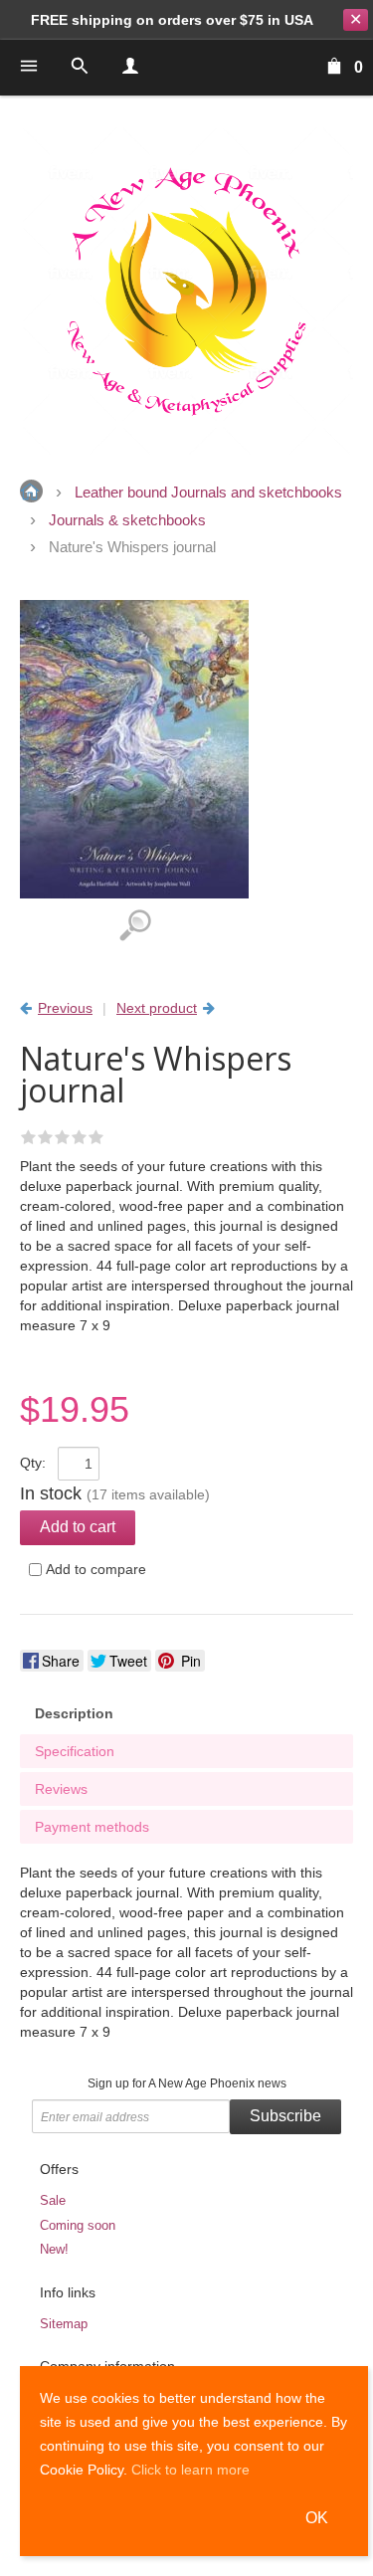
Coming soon (78, 2225)
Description (74, 1713)
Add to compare (96, 1569)
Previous (65, 1008)
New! (54, 2249)
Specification (75, 1751)
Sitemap (64, 2324)
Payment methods (92, 1827)
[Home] (186, 291)
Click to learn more (190, 2470)
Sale (53, 2200)
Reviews (61, 1789)
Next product (157, 1008)
